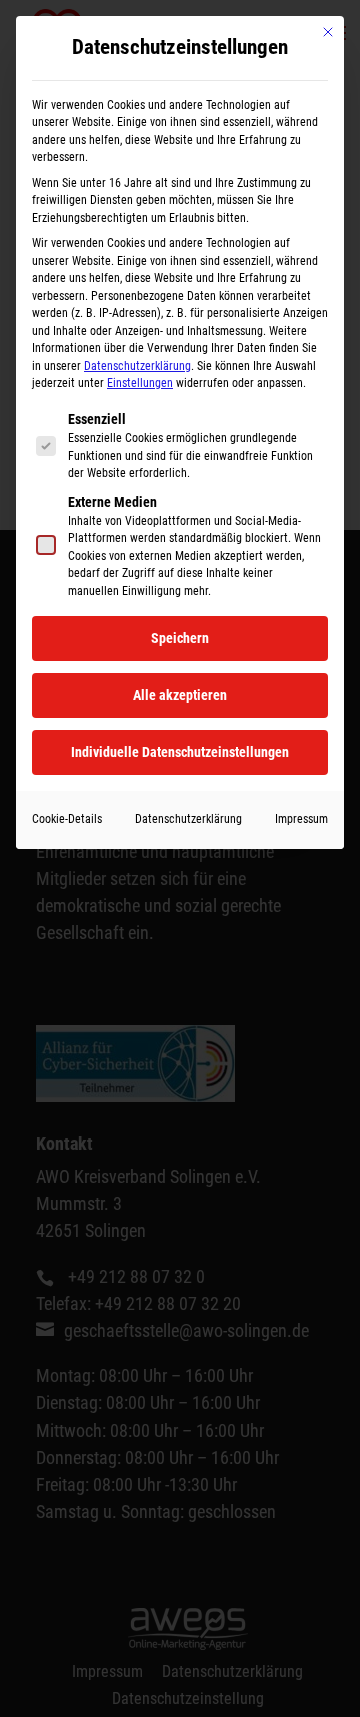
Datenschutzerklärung (137, 366)
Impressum (301, 819)
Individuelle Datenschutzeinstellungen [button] (180, 752)
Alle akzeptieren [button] (180, 695)
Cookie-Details (67, 819)
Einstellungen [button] (140, 383)
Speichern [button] (180, 638)
